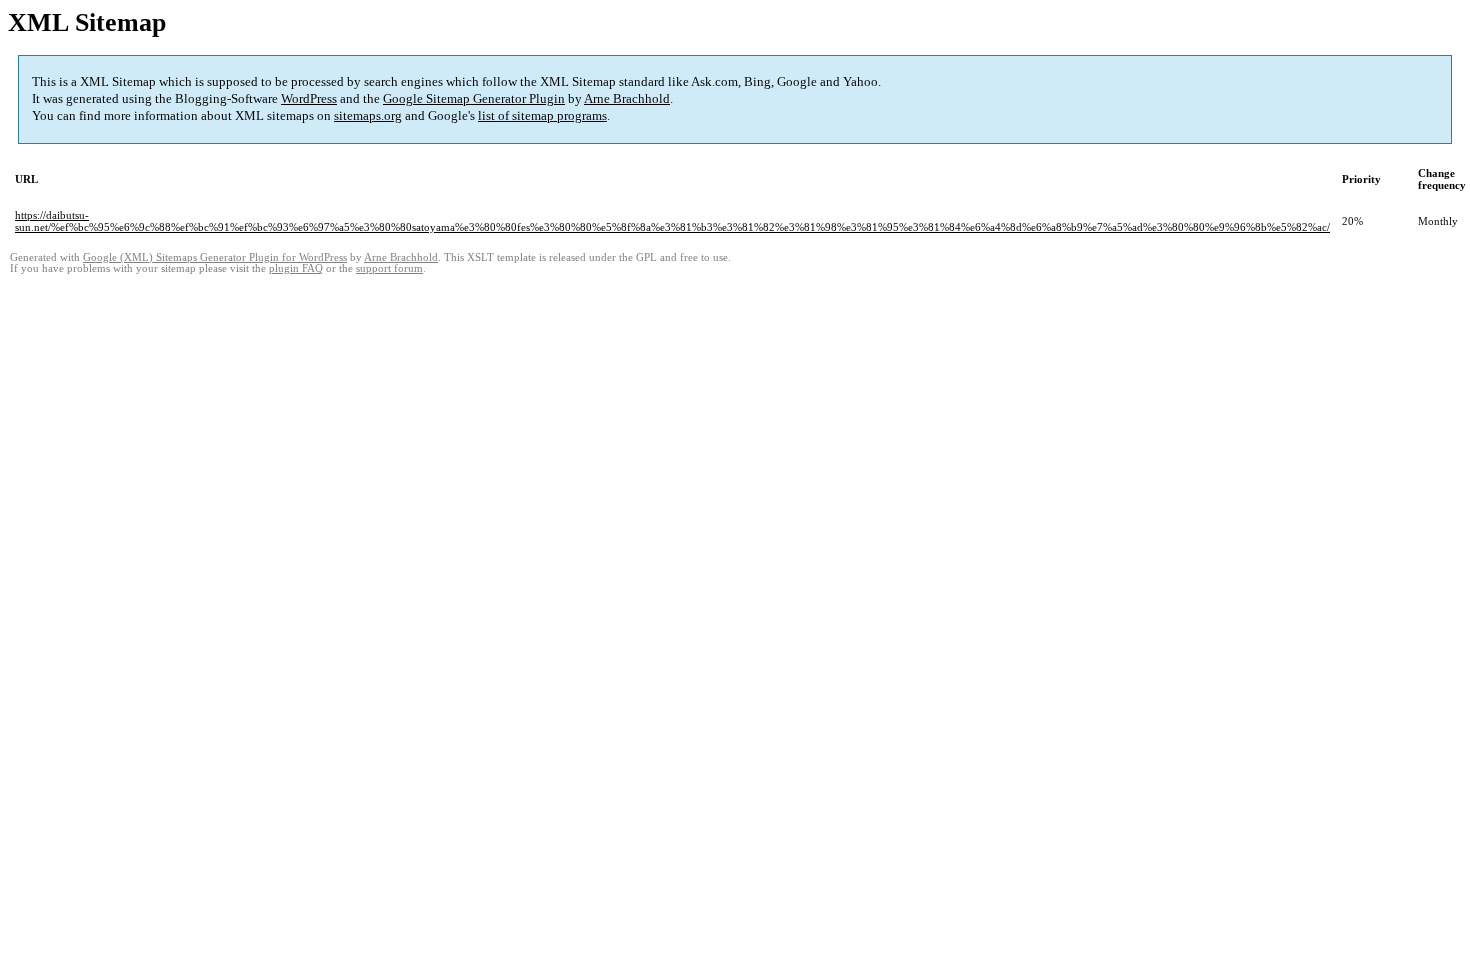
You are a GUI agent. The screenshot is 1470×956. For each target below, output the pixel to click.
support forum (389, 268)
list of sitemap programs (542, 115)
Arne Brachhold (627, 98)
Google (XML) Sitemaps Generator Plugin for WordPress (215, 257)
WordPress (309, 98)
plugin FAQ (296, 268)
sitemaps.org (368, 115)
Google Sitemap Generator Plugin (474, 98)
